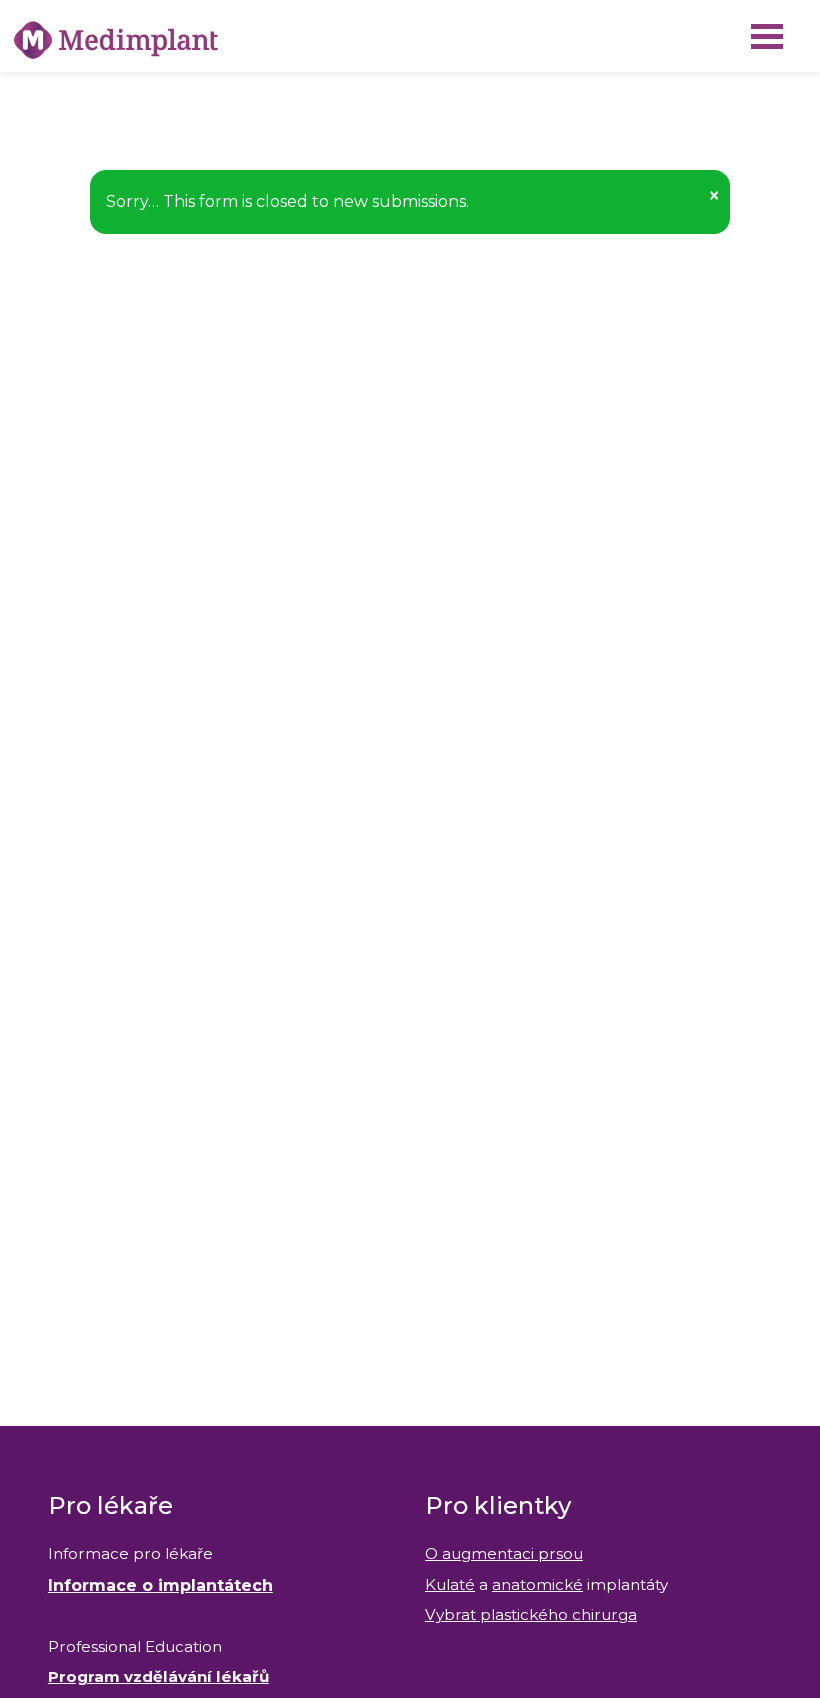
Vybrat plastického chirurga (531, 1614)
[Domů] (116, 40)
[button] (714, 195)
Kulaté (450, 1584)
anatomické (537, 1584)
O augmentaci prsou (504, 1553)
